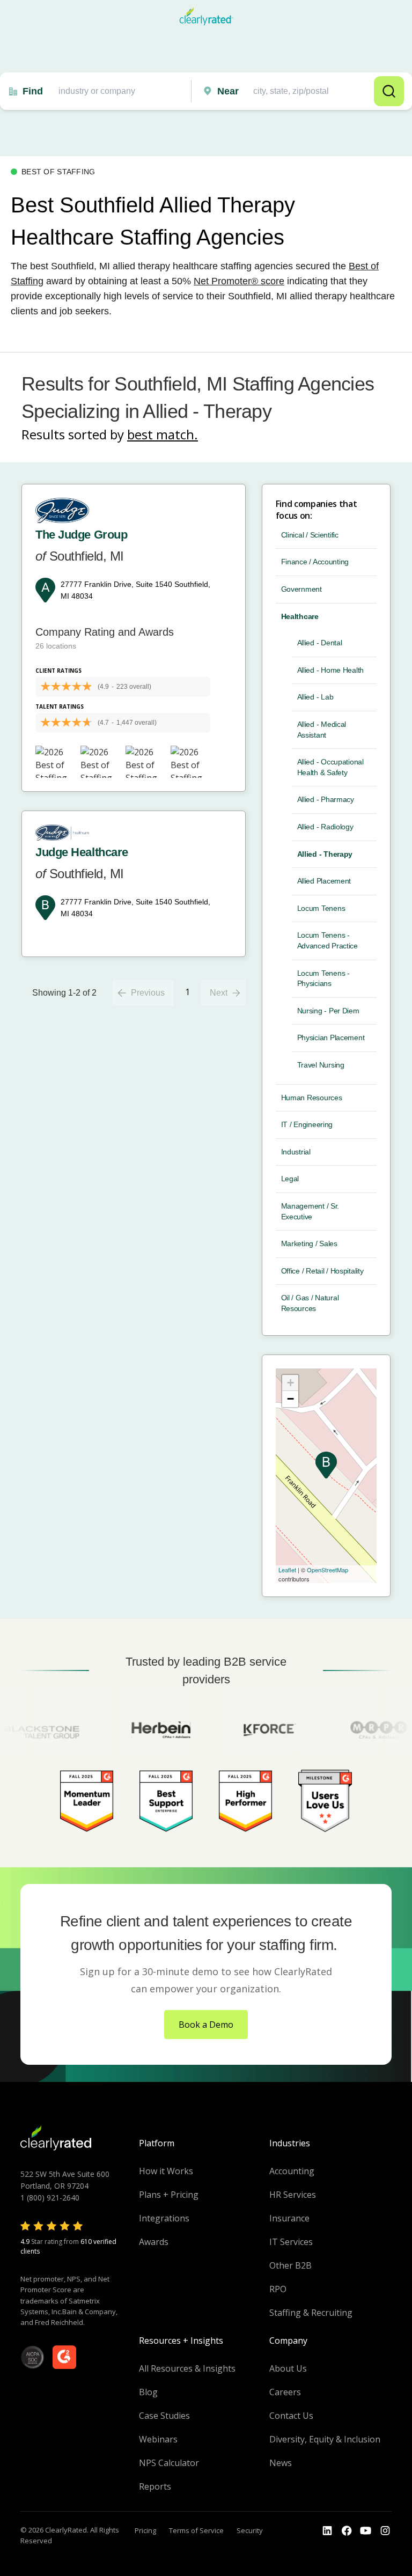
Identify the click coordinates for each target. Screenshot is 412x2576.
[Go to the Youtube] (347, 2531)
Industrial (296, 1152)
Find (33, 91)
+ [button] (290, 1383)
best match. (163, 434)
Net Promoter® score (239, 281)
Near (228, 91)
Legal (290, 1179)
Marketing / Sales (309, 1243)
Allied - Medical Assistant (322, 730)
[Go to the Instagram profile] (385, 2531)
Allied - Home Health (330, 670)
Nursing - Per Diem (328, 1011)
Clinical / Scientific (310, 535)
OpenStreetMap (328, 1570)
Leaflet (287, 1570)
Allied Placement (324, 881)
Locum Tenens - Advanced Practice (328, 940)
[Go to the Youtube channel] (366, 2531)
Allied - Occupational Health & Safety (330, 767)
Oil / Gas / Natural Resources (310, 1303)
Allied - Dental (320, 643)
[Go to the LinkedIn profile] (327, 2531)
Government (301, 589)
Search (389, 91)
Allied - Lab (315, 697)
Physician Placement (331, 1037)
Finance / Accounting (315, 562)
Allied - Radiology (325, 827)
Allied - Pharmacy (326, 799)
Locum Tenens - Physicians (323, 978)
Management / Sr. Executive (310, 1211)
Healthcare (300, 616)
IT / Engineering (307, 1124)
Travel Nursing (321, 1065)
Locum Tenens (321, 908)
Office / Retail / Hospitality (322, 1271)
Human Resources (312, 1098)
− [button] (290, 1399)
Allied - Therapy (325, 854)
